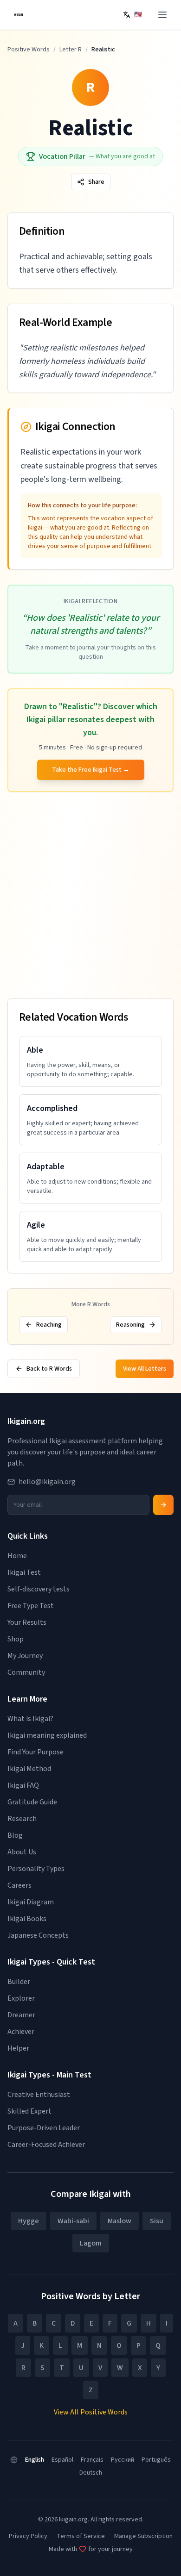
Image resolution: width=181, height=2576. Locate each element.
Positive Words (29, 50)
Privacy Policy (28, 2536)
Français (92, 2460)
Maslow (120, 2221)
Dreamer (21, 2015)
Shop (16, 1639)
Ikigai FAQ (23, 1785)
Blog (15, 1835)
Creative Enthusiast (39, 2095)
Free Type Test (31, 1606)
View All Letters (145, 1369)
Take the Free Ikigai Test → (91, 770)
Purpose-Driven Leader (44, 2128)
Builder (19, 1982)
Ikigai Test (24, 1572)
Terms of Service (81, 2536)
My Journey (25, 1656)
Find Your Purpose (36, 1752)
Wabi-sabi (73, 2221)
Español (62, 2460)
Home (17, 1556)
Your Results (27, 1622)
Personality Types (36, 1869)
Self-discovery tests (39, 1589)
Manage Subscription (143, 2536)
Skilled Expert (29, 2111)
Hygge (29, 2221)
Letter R (71, 50)
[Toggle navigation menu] (162, 15)
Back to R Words (49, 1369)
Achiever (21, 2032)
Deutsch (91, 2473)
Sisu (157, 2221)
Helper (18, 2048)
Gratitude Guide (32, 1802)
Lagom (91, 2243)
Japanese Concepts (38, 1935)
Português (156, 2460)
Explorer (21, 1998)
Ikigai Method (29, 1769)
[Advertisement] (90, 897)
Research (22, 1819)
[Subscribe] (163, 1505)
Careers (19, 1885)
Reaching (49, 1325)
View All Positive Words (91, 2412)
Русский (123, 2460)
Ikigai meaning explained (47, 1735)
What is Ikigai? (30, 1719)
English (35, 2460)
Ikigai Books (27, 1919)
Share (96, 182)
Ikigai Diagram (31, 1902)
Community (26, 1672)
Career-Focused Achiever (46, 2145)
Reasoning (130, 1325)
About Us (22, 1852)
